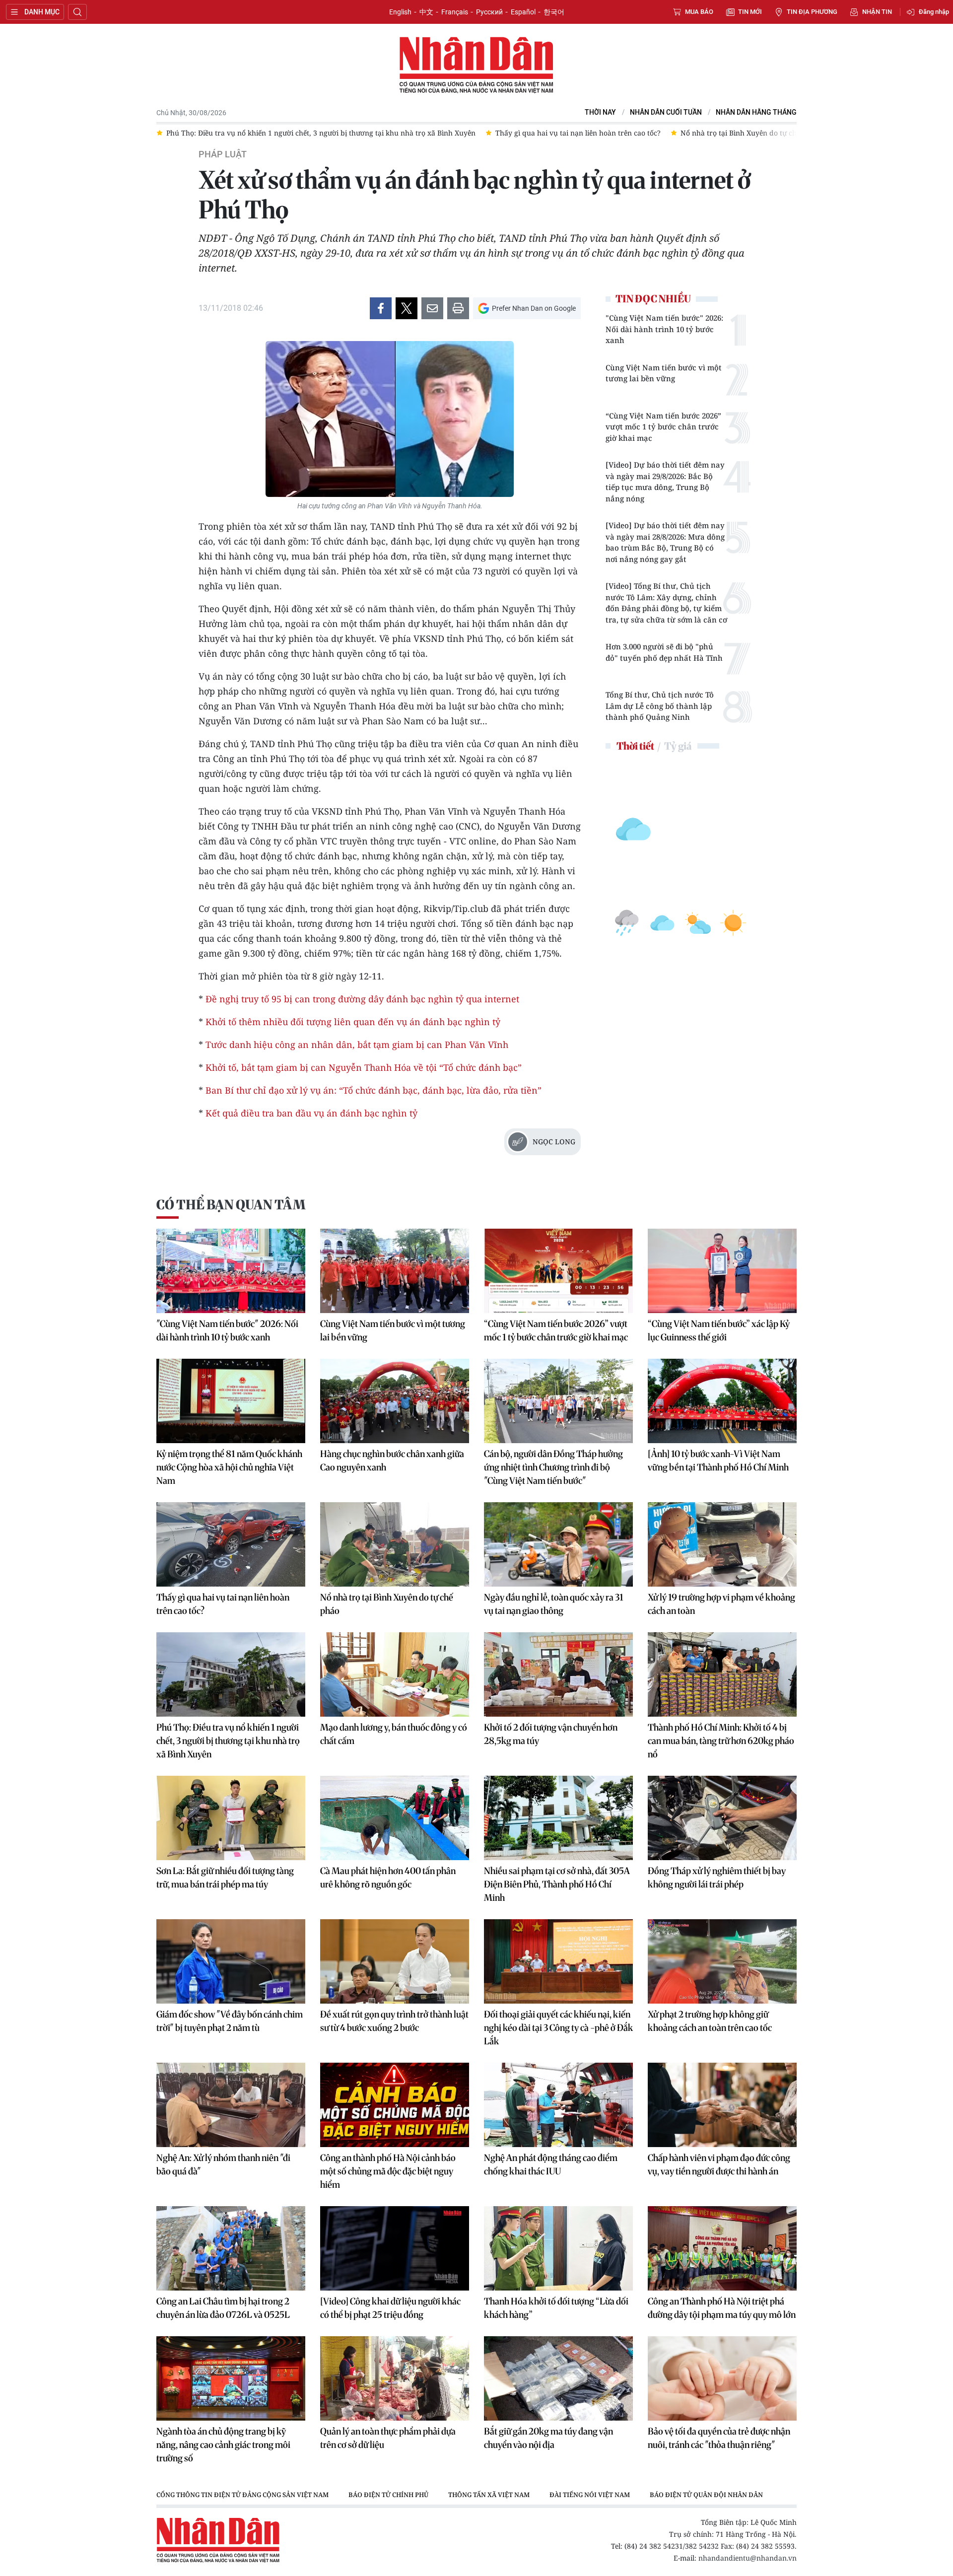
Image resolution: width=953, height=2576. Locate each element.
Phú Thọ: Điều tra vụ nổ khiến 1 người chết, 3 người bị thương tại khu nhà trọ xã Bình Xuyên (228, 1741)
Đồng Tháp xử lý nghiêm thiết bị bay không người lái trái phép (717, 1878)
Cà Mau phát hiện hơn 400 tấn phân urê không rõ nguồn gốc (388, 1878)
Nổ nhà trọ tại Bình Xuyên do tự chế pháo (387, 1604)
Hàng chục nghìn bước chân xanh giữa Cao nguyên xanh (392, 1461)
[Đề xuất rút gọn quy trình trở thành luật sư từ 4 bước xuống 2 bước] (395, 1961)
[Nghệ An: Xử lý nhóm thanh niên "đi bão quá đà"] (231, 2105)
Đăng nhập (934, 12)
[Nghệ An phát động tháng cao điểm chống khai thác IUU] (558, 2105)
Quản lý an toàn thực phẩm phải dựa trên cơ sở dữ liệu (388, 2438)
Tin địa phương (812, 12)
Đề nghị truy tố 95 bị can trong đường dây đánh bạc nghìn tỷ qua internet (362, 999)
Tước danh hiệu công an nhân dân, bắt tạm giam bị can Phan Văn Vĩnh (357, 1044)
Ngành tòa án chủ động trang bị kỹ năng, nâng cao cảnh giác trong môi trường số (223, 2445)
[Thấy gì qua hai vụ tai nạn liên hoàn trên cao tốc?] (231, 1544)
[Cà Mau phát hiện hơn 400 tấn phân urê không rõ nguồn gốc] (395, 1818)
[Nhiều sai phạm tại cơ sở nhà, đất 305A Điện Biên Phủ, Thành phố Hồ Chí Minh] (558, 1818)
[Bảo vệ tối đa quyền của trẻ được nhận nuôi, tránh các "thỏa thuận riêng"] (722, 2378)
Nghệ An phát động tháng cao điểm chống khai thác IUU (551, 2164)
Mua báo (699, 12)
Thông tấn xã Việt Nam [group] (489, 2495)
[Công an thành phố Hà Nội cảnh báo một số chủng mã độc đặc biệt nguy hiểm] (395, 2105)
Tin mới (750, 12)
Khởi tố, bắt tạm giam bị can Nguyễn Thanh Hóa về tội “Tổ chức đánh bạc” (364, 1067)
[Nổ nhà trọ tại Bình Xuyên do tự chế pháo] (395, 1544)
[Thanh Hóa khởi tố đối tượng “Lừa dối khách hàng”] (558, 2248)
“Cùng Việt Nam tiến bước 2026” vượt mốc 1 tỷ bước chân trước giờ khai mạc (663, 427)
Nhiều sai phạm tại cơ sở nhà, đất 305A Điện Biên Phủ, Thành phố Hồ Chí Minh (557, 1884)
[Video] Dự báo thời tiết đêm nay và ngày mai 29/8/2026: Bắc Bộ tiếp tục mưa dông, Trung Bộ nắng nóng (665, 482)
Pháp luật (223, 154)
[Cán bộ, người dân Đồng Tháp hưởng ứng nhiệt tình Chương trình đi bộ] (558, 1401)
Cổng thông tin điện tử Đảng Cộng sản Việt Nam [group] (242, 2495)
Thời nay (600, 112)
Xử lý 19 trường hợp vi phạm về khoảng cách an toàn (721, 1604)
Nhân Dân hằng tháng (756, 112)
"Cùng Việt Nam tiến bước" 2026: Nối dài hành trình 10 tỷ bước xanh (664, 329)
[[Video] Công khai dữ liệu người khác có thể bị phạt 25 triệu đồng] (395, 2248)
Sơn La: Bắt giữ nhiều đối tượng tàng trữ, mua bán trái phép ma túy (225, 1878)
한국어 (554, 12)
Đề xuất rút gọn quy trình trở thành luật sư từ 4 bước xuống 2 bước (394, 2021)
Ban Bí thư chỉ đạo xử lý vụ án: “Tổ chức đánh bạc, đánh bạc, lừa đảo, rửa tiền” (374, 1090)
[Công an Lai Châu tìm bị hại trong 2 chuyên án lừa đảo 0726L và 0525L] (231, 2248)
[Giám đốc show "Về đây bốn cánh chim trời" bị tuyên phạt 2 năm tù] (231, 1961)
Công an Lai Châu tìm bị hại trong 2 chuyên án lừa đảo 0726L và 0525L (223, 2308)
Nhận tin (877, 12)
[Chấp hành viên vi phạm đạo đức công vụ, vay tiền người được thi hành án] (722, 2105)
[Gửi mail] (432, 308)
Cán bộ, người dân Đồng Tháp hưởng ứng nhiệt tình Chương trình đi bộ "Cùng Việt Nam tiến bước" (553, 1467)
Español (523, 12)
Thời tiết (635, 746)
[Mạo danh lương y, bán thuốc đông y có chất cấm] (395, 1674)
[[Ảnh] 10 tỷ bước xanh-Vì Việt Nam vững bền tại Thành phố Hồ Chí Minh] (722, 1401)
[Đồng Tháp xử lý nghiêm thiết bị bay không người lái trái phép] (722, 1818)
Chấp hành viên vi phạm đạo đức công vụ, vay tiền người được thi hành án (719, 2164)
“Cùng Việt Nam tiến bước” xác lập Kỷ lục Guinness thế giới (719, 1330)
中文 (426, 12)
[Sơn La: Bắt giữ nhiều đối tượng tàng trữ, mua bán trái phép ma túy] (231, 1818)
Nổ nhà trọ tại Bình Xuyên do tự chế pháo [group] (508, 133)
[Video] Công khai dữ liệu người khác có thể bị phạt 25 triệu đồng (390, 2308)
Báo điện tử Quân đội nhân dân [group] (706, 2495)
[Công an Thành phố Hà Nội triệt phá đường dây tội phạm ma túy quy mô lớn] (722, 2248)
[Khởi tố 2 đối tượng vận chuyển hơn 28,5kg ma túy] (558, 1674)
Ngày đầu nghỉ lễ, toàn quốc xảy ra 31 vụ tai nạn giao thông (554, 1604)
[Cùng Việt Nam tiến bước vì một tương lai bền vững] (395, 1271)
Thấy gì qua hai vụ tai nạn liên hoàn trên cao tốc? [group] (336, 133)
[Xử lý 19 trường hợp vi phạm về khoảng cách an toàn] (722, 1544)
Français (455, 12)
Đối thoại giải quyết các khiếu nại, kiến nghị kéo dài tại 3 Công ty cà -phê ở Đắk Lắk (558, 2028)
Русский (489, 12)
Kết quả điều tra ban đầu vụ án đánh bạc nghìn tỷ (311, 1113)
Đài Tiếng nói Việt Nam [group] (590, 2495)
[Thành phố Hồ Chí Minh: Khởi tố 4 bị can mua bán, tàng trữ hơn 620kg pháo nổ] (722, 1674)
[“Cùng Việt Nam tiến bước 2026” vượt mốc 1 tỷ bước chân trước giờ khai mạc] (558, 1271)
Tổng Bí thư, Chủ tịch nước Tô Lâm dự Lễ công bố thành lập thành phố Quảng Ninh (660, 706)
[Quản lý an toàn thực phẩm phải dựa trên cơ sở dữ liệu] (395, 2378)
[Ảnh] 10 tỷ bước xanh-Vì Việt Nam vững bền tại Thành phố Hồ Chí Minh (718, 1461)
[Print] (458, 308)
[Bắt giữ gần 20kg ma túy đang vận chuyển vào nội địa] (558, 2378)
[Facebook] (381, 308)
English (400, 12)
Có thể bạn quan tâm (231, 1205)
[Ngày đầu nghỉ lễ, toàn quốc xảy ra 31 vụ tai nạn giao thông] (558, 1544)
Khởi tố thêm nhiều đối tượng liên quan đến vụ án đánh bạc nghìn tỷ (353, 1022)
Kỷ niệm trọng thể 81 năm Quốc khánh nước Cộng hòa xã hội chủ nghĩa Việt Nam (229, 1467)
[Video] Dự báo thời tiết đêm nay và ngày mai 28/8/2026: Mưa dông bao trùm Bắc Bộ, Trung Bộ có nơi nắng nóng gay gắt (665, 542)
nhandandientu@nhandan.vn (748, 2558)
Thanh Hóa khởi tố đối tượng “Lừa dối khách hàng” (556, 2308)
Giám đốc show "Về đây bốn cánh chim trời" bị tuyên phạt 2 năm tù (230, 2021)
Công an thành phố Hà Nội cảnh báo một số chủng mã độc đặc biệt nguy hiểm (388, 2171)
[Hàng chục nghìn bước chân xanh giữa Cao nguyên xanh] (395, 1401)
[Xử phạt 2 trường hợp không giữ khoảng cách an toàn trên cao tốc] (722, 1961)
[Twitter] (407, 308)
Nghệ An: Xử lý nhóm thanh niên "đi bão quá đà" (223, 2164)
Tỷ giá (678, 746)
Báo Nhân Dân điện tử (476, 66)
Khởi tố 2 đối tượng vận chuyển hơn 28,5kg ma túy (551, 1734)
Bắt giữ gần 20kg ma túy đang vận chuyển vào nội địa (548, 2438)
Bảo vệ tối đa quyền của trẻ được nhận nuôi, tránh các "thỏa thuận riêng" (719, 2438)
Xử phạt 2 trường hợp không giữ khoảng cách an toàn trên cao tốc (710, 2021)
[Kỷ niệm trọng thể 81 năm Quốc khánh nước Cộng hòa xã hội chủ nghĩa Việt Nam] (231, 1401)
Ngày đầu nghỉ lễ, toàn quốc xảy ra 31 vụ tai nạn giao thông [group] (697, 133)
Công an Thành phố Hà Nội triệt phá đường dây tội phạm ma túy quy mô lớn (722, 2308)
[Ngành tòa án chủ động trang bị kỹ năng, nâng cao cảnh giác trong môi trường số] (231, 2378)
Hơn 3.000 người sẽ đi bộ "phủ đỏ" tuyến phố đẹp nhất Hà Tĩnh (664, 652)
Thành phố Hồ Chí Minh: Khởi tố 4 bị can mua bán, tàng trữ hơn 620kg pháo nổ (721, 1741)
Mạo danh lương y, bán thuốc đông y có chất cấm (394, 1734)
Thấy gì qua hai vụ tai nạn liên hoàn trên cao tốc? (223, 1604)
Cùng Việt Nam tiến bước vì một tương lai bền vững (664, 373)
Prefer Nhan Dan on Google (534, 308)
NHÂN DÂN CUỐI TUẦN (666, 112)
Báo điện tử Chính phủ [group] (388, 2495)
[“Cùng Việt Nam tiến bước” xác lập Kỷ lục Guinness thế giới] (722, 1271)
